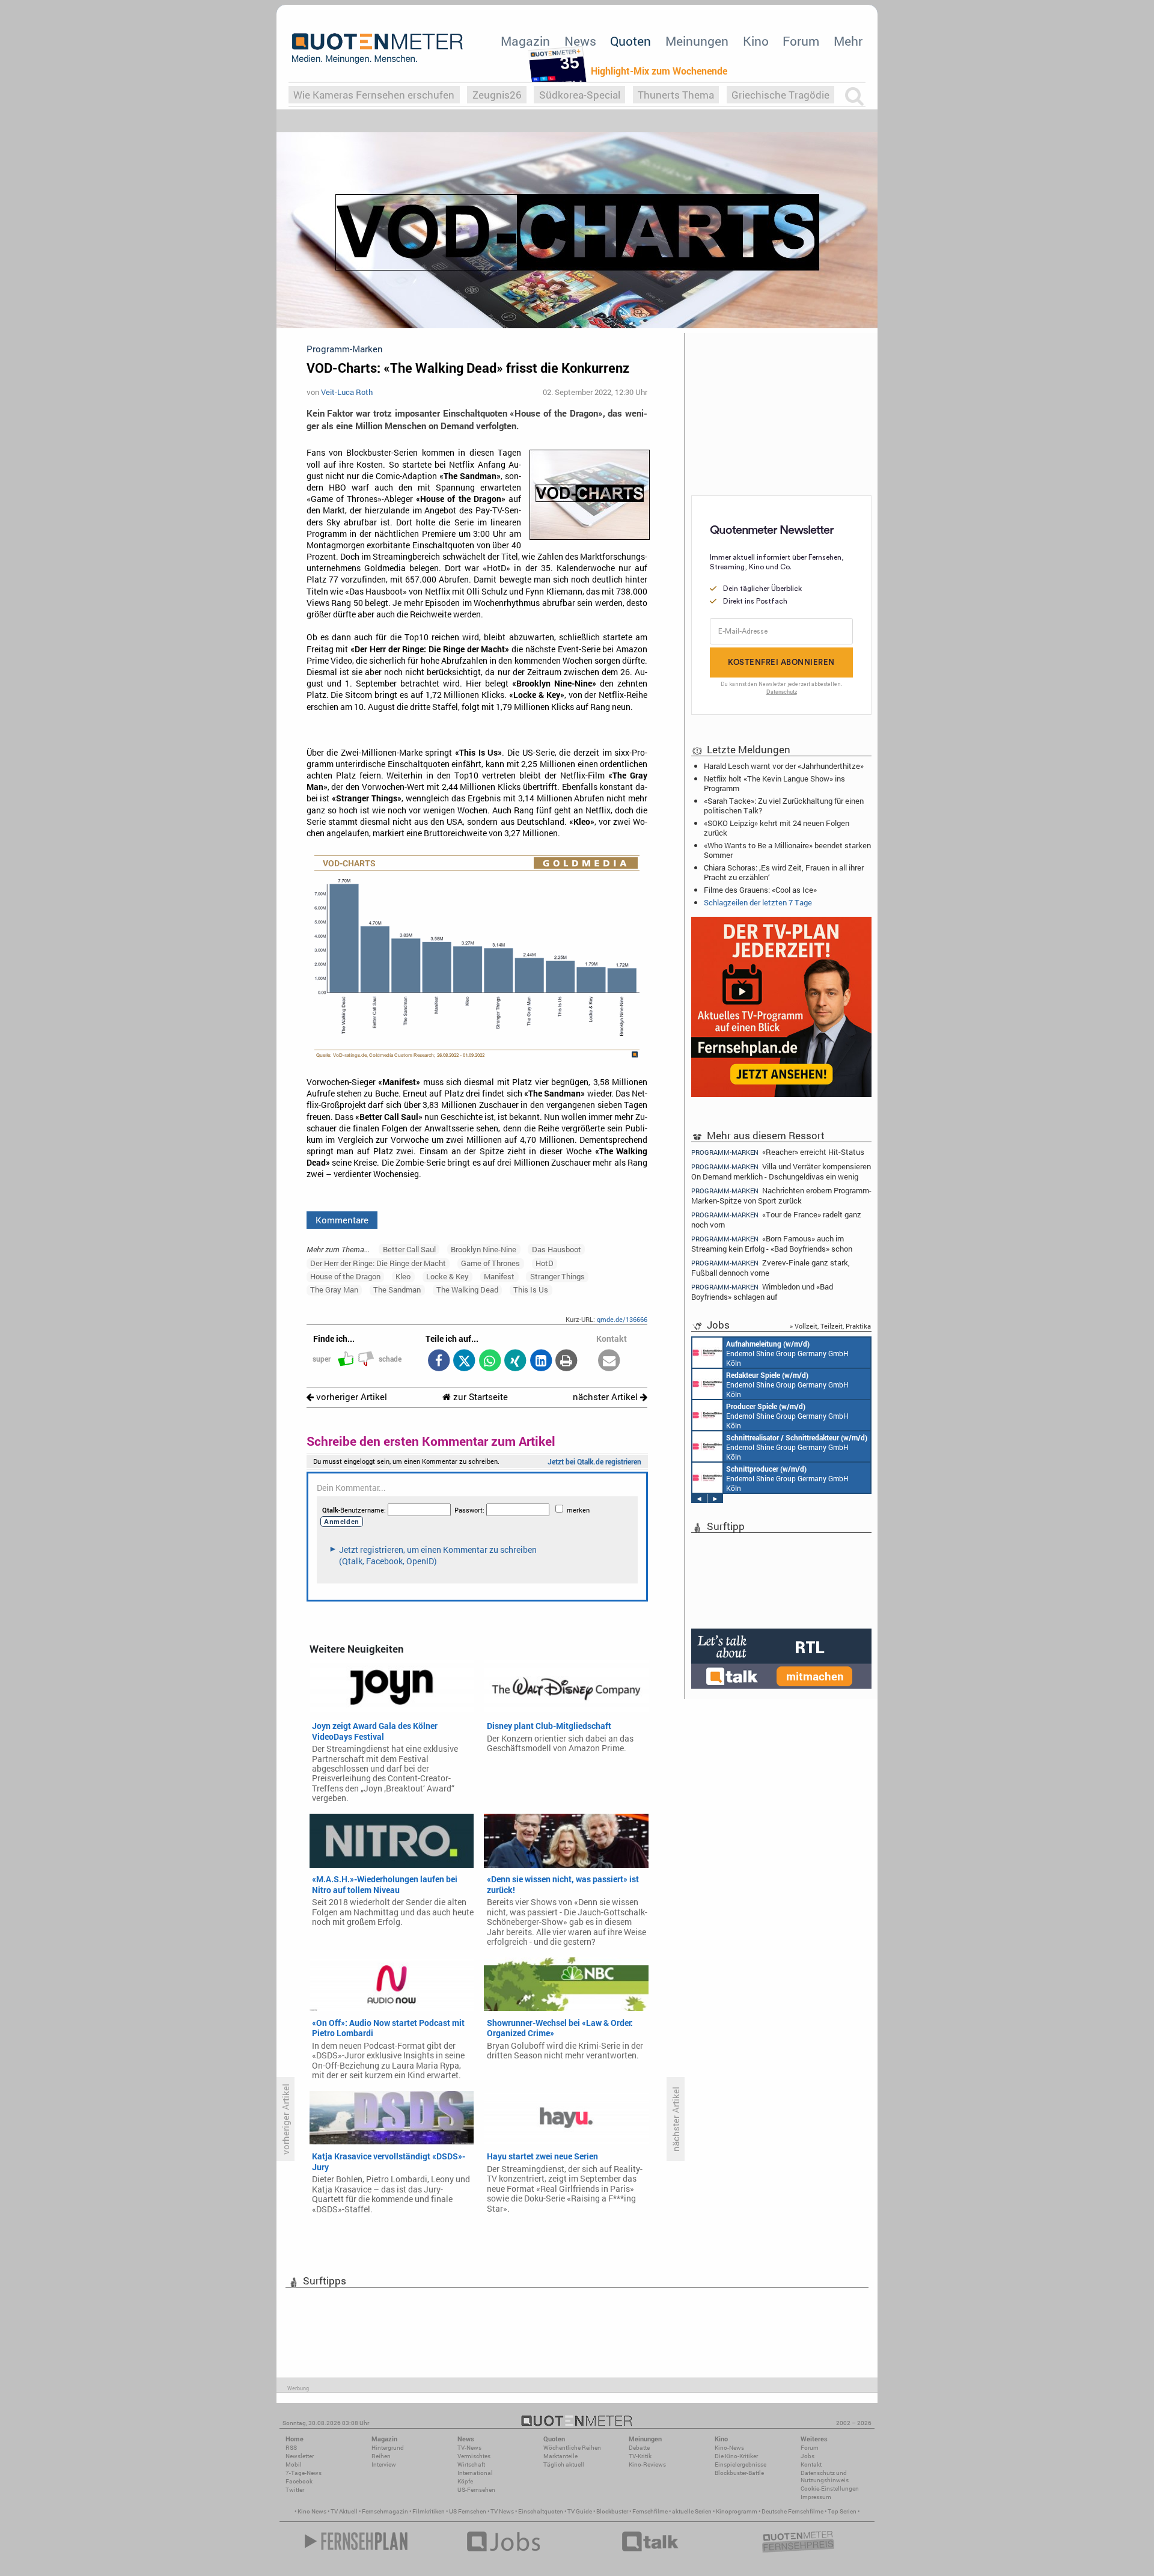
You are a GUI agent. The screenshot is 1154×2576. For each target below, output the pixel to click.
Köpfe (465, 2481)
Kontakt (811, 2464)
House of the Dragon (345, 1276)
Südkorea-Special (580, 95)
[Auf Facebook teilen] (438, 1361)
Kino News (312, 2511)
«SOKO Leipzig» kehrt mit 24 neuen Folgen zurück (777, 828)
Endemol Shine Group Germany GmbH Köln (787, 1353)
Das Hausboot (557, 1249)
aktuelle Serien (692, 2511)
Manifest (499, 1276)
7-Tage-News (304, 2473)
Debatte (639, 2448)
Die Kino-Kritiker (736, 2456)
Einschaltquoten (541, 2511)
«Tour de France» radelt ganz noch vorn (776, 1219)
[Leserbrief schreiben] (609, 1361)
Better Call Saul (409, 1249)
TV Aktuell (344, 2511)
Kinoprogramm (737, 2511)
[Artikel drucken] (566, 1361)
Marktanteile (560, 2456)
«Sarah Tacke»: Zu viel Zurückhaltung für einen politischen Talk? (784, 806)
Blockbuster (612, 2511)
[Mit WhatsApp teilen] (490, 1361)
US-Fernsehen (476, 2490)
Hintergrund (388, 2448)
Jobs (807, 2456)
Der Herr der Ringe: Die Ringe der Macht (378, 1263)
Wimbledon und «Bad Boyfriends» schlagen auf (762, 1292)
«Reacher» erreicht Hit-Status (778, 1152)
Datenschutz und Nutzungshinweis (825, 2477)
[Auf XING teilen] (515, 1361)
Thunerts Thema (676, 95)
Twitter (295, 2490)
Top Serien (842, 2511)
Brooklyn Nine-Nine (484, 1249)
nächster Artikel (606, 1397)
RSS (291, 2448)
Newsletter (300, 2456)
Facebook (299, 2481)
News (580, 41)
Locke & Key (447, 1276)
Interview (384, 2464)
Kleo (403, 1276)
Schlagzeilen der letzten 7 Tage (758, 902)
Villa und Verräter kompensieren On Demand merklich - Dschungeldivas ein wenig (781, 1171)
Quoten (630, 41)
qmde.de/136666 (622, 1319)
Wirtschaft (471, 2464)
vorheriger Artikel (350, 1397)
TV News (502, 2511)
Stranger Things (557, 1276)
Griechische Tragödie (780, 95)
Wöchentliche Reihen (572, 2448)
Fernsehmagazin (385, 2511)
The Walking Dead (467, 1290)
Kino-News (729, 2448)
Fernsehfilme (650, 2511)
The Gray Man (334, 1290)
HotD (545, 1263)
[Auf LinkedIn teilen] (541, 1361)
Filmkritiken (429, 2511)
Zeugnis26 (497, 95)
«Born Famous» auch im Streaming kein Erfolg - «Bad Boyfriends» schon (772, 1244)
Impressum (816, 2497)
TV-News (469, 2448)
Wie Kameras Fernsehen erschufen (374, 95)
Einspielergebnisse (740, 2464)
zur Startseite (479, 1397)
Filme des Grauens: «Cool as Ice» (760, 890)
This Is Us (531, 1290)
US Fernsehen (468, 2511)
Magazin (525, 41)
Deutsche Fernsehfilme (792, 2511)
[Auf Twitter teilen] (464, 1361)
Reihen (381, 2456)
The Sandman (397, 1290)
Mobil (294, 2464)
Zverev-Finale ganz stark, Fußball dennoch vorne (771, 1268)
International (475, 2473)
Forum (801, 41)
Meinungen (697, 41)
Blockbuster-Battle (739, 2473)
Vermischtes (474, 2456)
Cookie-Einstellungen (830, 2489)
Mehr (848, 41)
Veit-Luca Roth (347, 392)
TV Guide (580, 2511)
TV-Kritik (640, 2456)
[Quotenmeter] (377, 48)
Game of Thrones (490, 1263)
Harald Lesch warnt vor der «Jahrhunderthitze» (784, 766)
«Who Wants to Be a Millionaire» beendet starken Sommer (787, 850)
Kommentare (342, 1220)
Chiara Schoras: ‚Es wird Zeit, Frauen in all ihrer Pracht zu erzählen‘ (784, 872)
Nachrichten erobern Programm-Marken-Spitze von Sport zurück (781, 1195)
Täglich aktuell (564, 2464)
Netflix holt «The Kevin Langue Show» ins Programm (774, 783)
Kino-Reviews (647, 2464)
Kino (756, 41)
